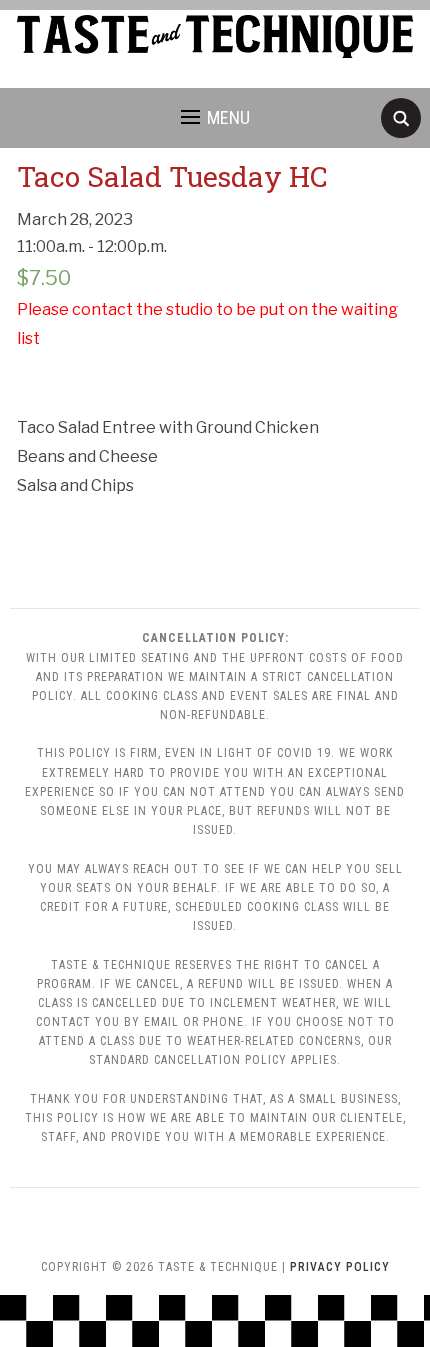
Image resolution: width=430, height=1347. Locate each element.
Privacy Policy (340, 1267)
